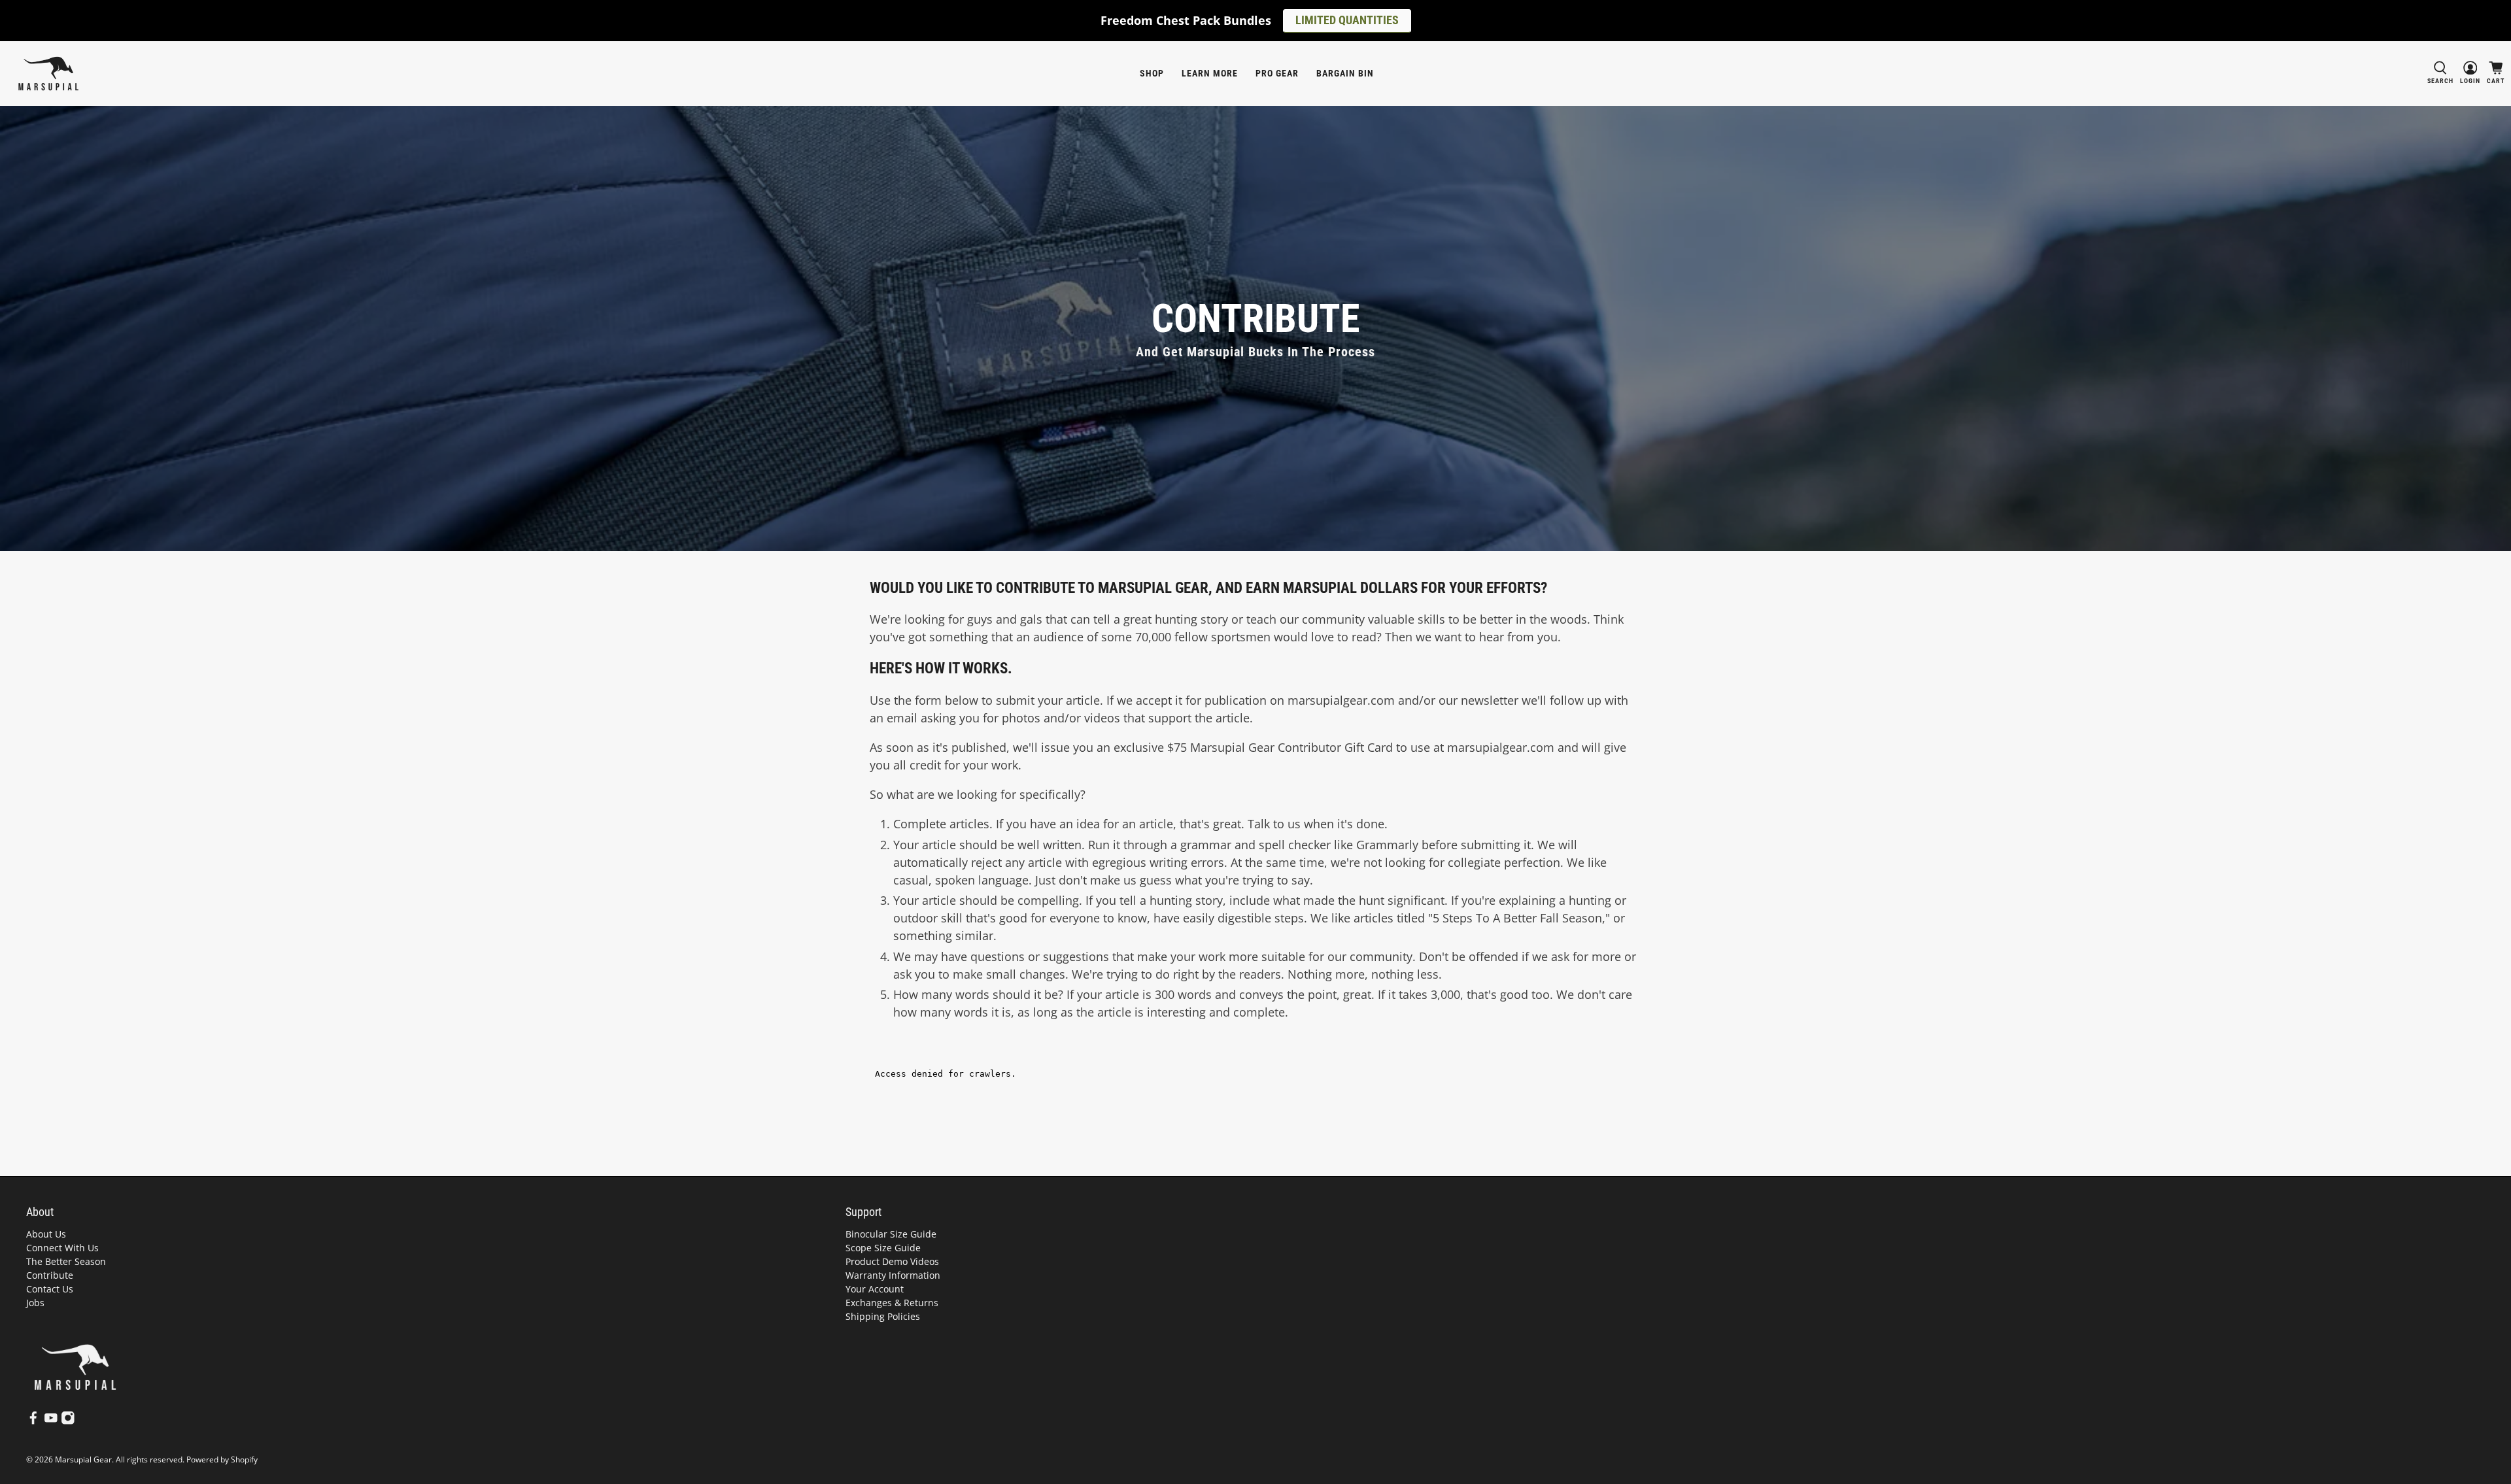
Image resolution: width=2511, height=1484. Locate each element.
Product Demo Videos (892, 1261)
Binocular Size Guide (891, 1234)
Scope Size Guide (883, 1248)
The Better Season (66, 1261)
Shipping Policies (883, 1316)
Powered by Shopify (222, 1459)
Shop (1152, 73)
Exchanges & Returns (892, 1303)
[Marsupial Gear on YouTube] (51, 1421)
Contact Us (50, 1289)
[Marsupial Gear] (48, 74)
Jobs (35, 1303)
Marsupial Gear (83, 1459)
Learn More (1210, 73)
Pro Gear (1277, 73)
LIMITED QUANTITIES (1347, 20)
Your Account (875, 1289)
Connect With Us (62, 1248)
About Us (46, 1234)
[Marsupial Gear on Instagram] (68, 1421)
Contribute (50, 1275)
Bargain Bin (1345, 73)
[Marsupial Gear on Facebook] (33, 1421)
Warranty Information (893, 1275)
